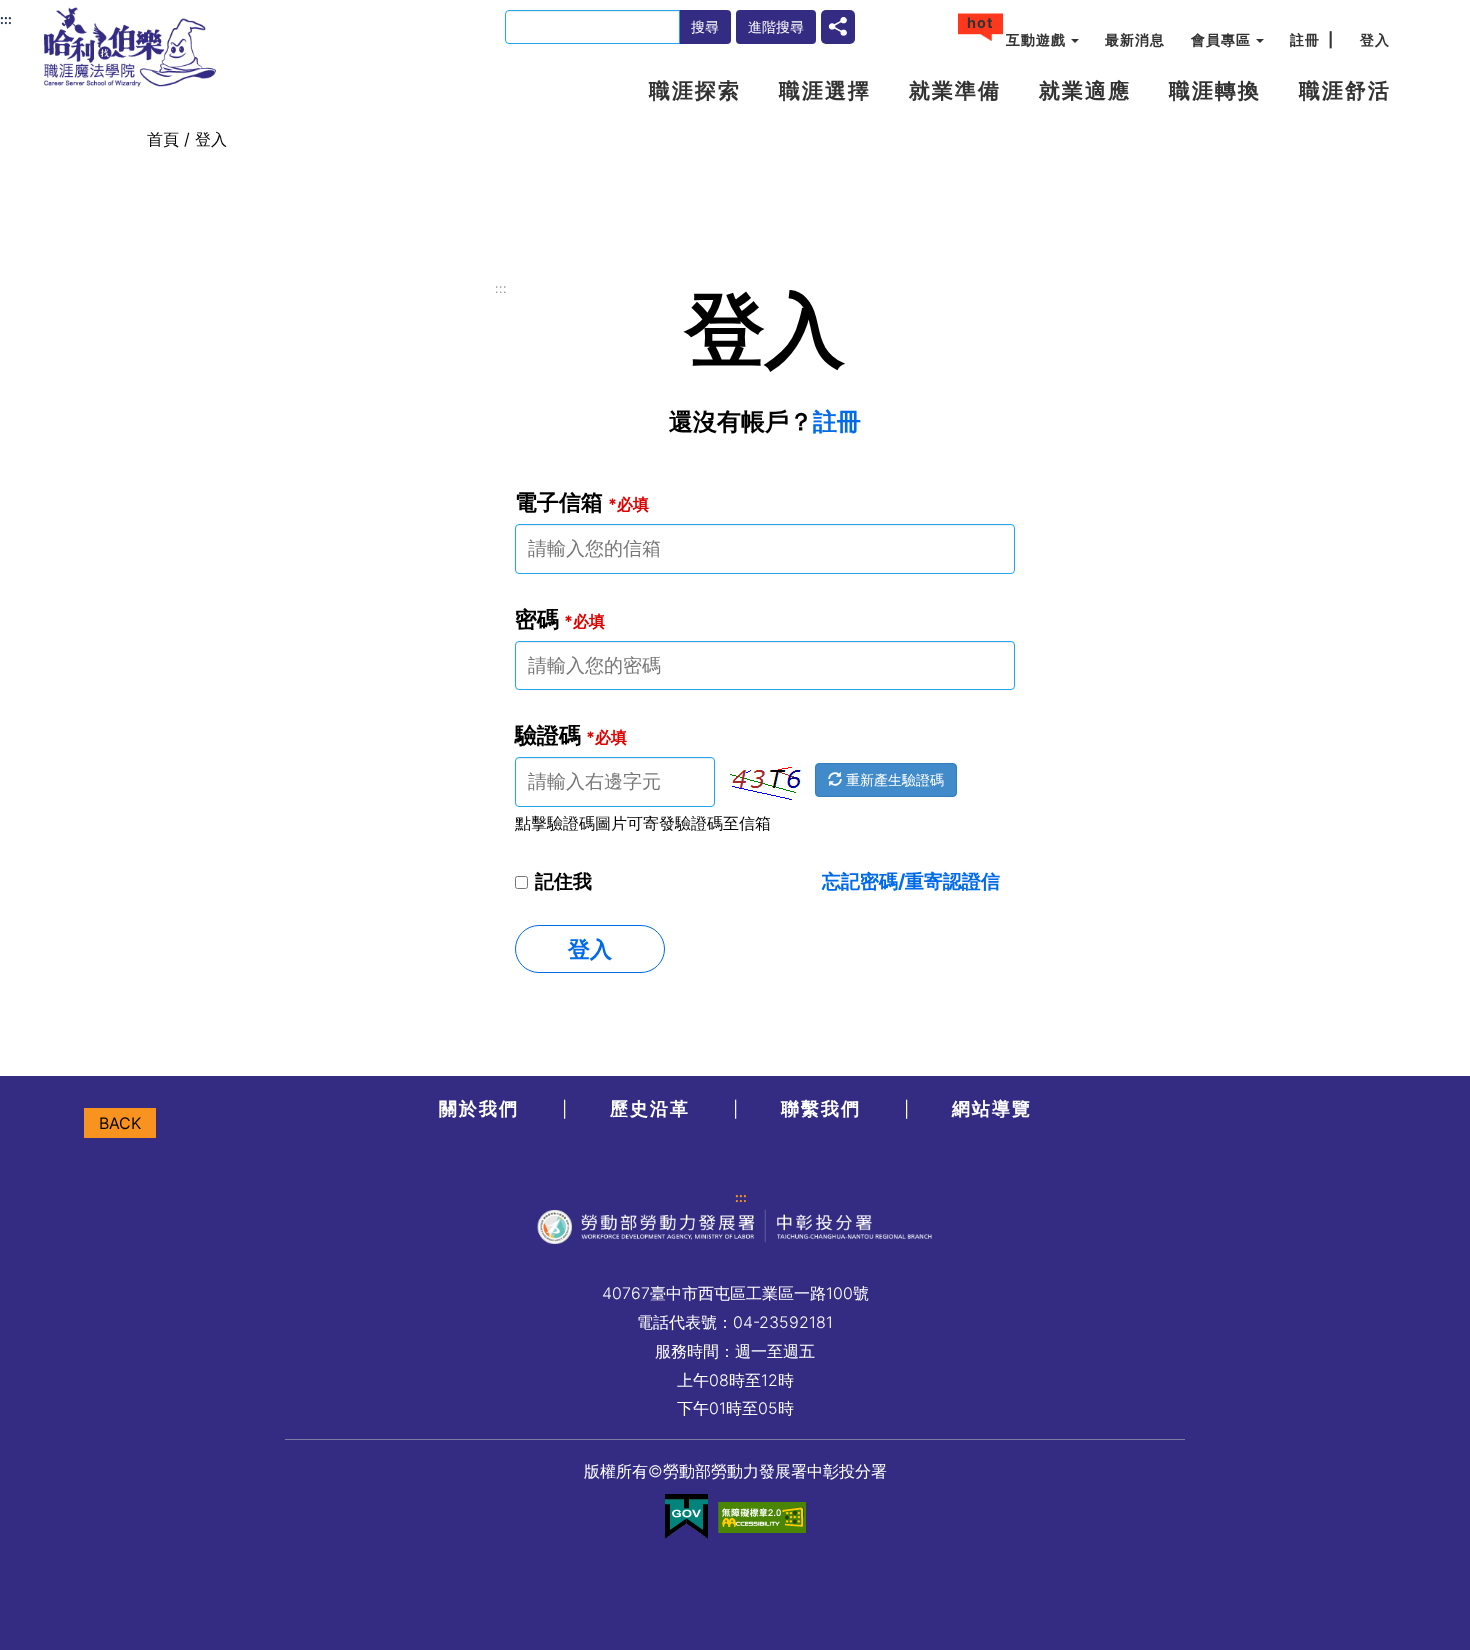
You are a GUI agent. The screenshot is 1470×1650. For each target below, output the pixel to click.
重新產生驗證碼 (893, 779)
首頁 (163, 139)
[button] (838, 25)
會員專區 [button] (1221, 39)
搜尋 (705, 26)
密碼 (560, 618)
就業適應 (1085, 90)
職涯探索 (695, 90)
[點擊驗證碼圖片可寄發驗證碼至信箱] (765, 783)
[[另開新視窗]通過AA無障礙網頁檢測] (762, 1517)
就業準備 (955, 90)
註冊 (837, 421)
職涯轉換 (1215, 90)
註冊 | (1312, 39)
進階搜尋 (776, 26)
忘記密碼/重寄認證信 (911, 881)
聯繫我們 (821, 1108)
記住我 (563, 881)
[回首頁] (130, 47)
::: (501, 288)
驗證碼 (571, 734)
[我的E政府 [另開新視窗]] (686, 1517)
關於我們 (479, 1108)
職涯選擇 (825, 90)
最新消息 (1135, 39)
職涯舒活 (1345, 90)
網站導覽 (992, 1108)
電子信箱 (582, 501)
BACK (120, 1123)
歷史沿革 (650, 1108)
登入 (1375, 39)
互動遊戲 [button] (1036, 39)
